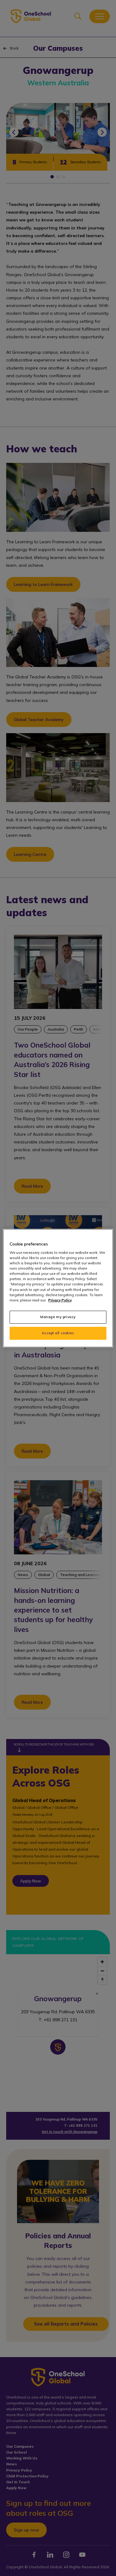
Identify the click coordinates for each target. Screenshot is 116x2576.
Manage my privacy (58, 1317)
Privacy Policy (60, 1300)
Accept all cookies (58, 1333)
